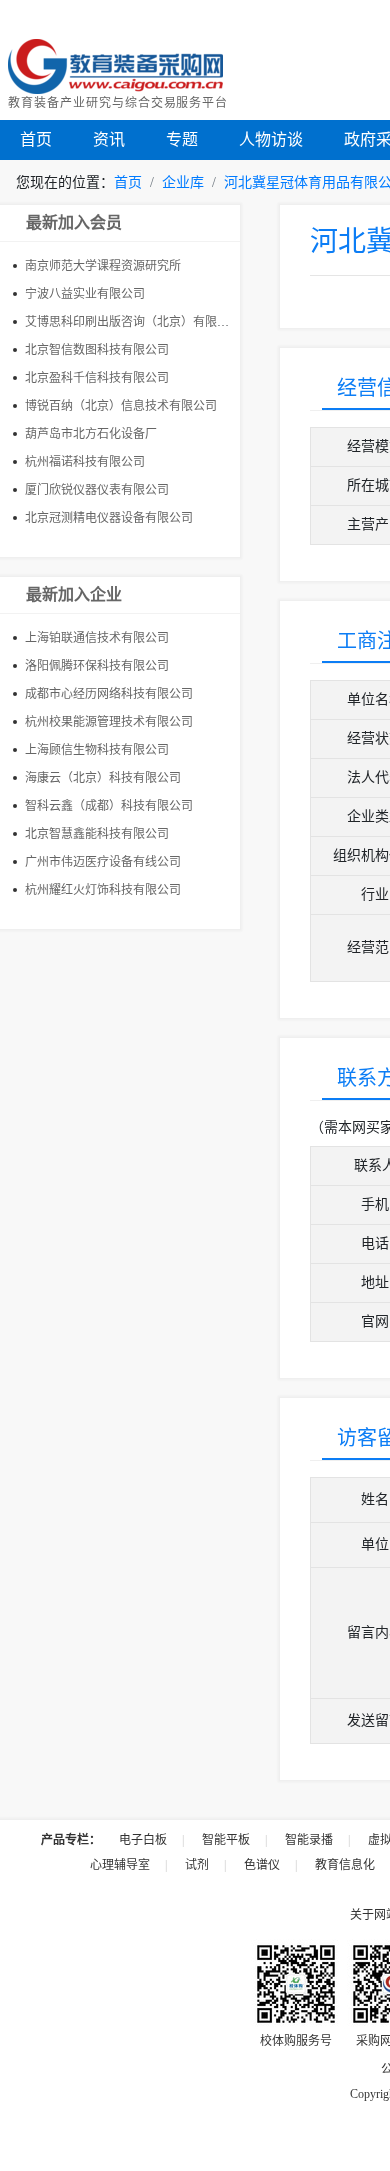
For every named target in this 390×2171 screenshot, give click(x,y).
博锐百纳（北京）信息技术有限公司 (121, 406)
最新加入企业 (74, 594)
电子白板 (143, 1840)
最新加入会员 (74, 222)
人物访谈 (271, 139)
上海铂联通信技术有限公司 (97, 638)
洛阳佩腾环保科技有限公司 (97, 666)
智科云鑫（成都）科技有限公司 (109, 806)
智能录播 (309, 1840)
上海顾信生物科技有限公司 (97, 750)
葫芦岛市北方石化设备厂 (91, 434)
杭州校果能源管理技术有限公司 (109, 722)
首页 (36, 139)
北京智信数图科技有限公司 (97, 350)
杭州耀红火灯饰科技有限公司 (103, 890)
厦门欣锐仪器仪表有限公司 (97, 490)
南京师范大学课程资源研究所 (103, 266)
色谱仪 (262, 1865)
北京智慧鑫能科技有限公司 (97, 834)
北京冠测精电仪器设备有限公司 (109, 518)
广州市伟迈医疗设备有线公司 (103, 862)
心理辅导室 (120, 1865)
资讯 (109, 139)
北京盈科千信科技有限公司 (97, 378)
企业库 (183, 182)
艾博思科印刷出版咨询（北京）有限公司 (133, 322)
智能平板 (226, 1840)
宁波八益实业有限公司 (85, 294)
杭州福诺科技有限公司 (85, 462)
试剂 (197, 1865)
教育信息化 (345, 1865)
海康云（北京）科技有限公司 (103, 778)
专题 (182, 139)
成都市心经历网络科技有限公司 (109, 694)
